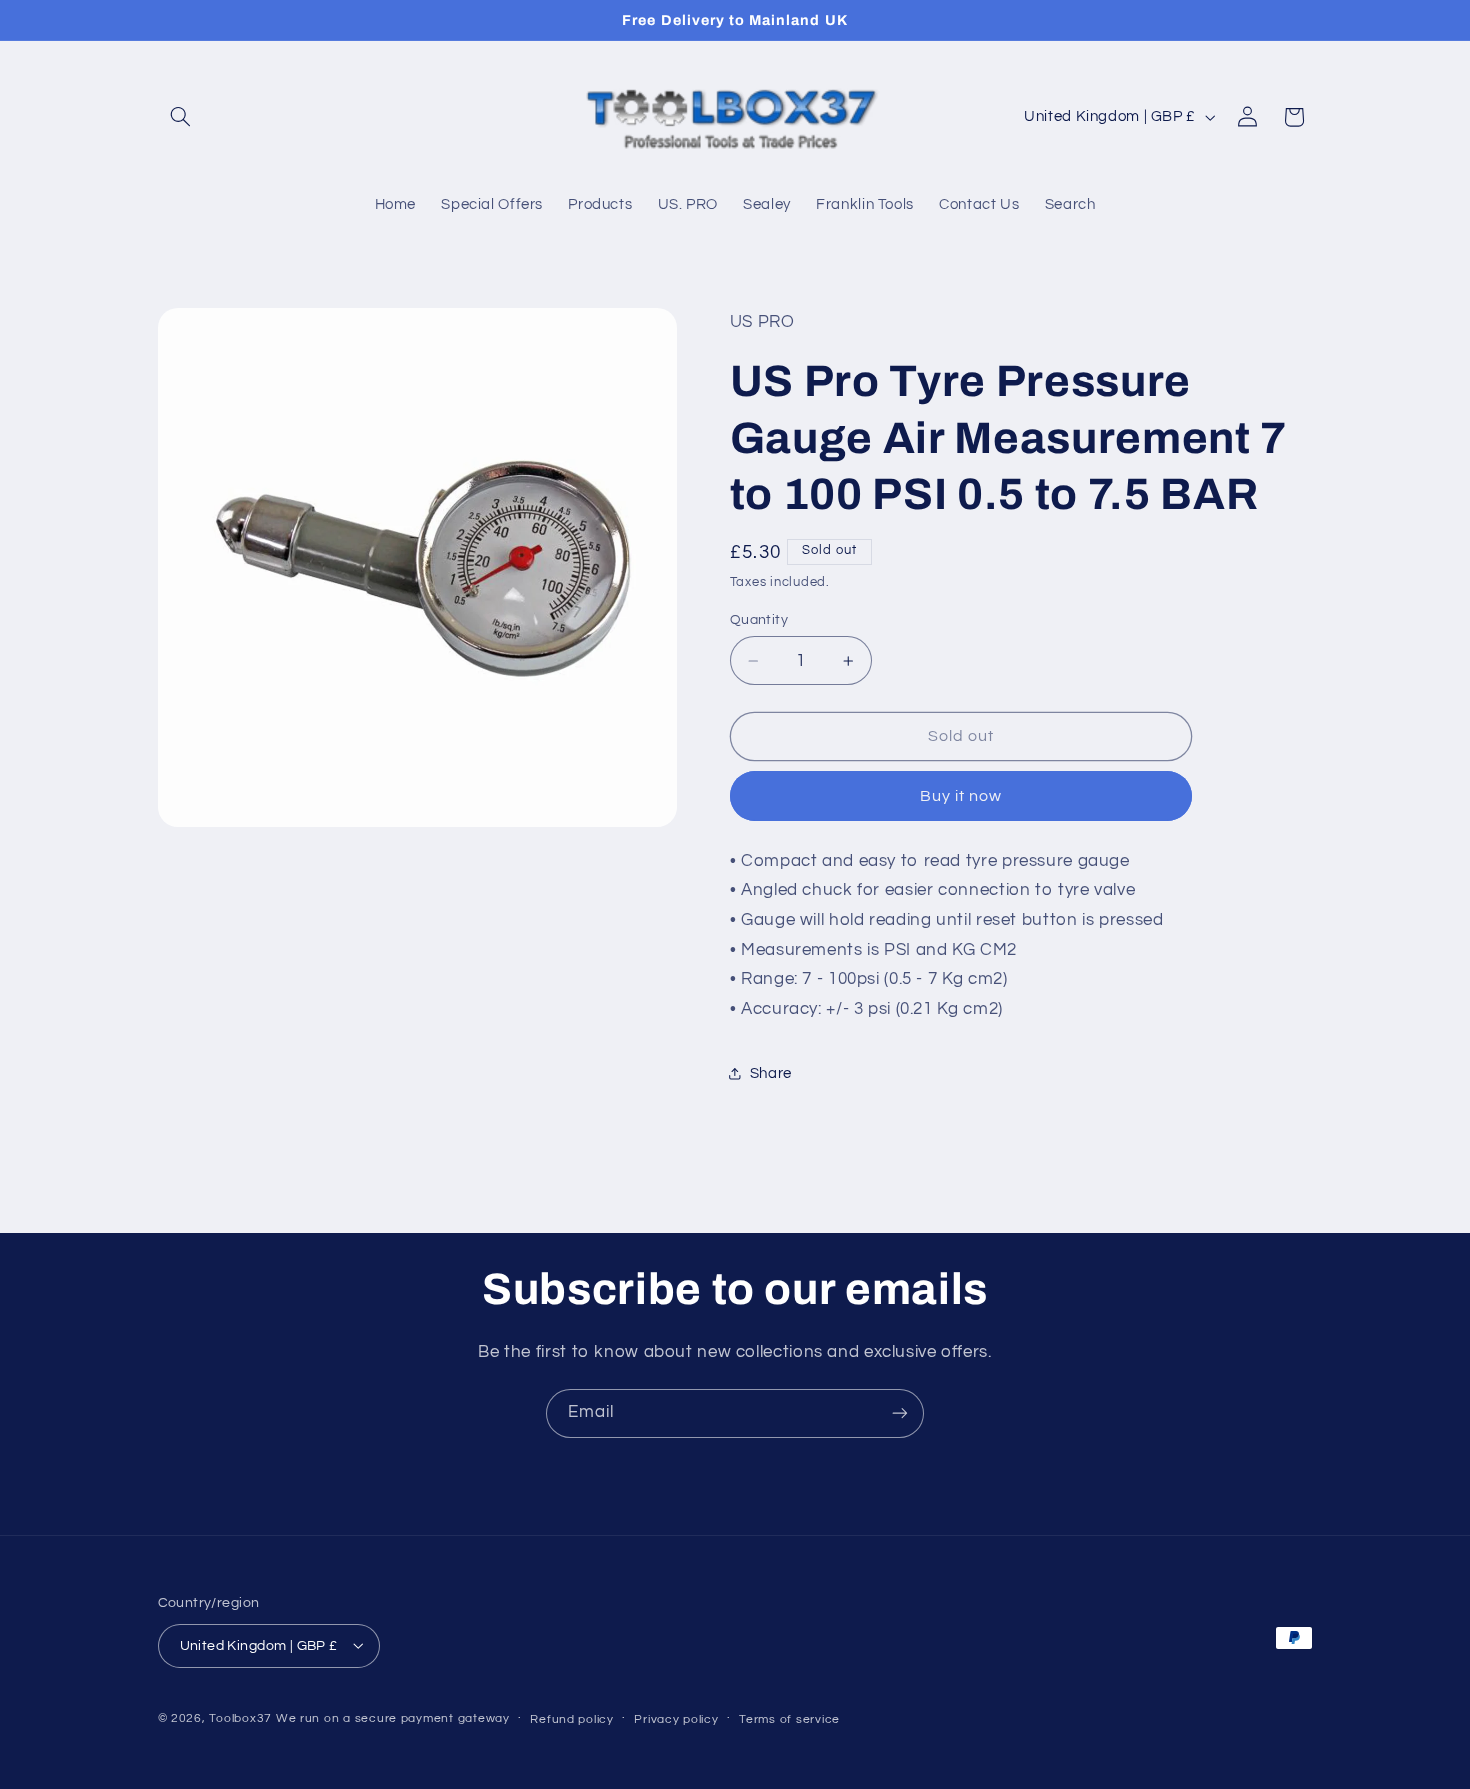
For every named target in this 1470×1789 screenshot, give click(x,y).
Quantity (759, 620)
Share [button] (771, 1073)
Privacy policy (676, 1718)
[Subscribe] (900, 1413)
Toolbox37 (240, 1717)
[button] (181, 117)
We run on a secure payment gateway (393, 1717)
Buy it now (961, 796)
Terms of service (789, 1718)
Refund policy (572, 1718)
